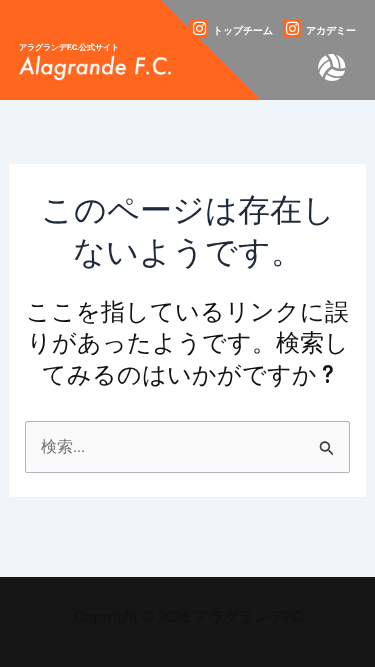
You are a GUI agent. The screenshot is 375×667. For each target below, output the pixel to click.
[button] (333, 68)
